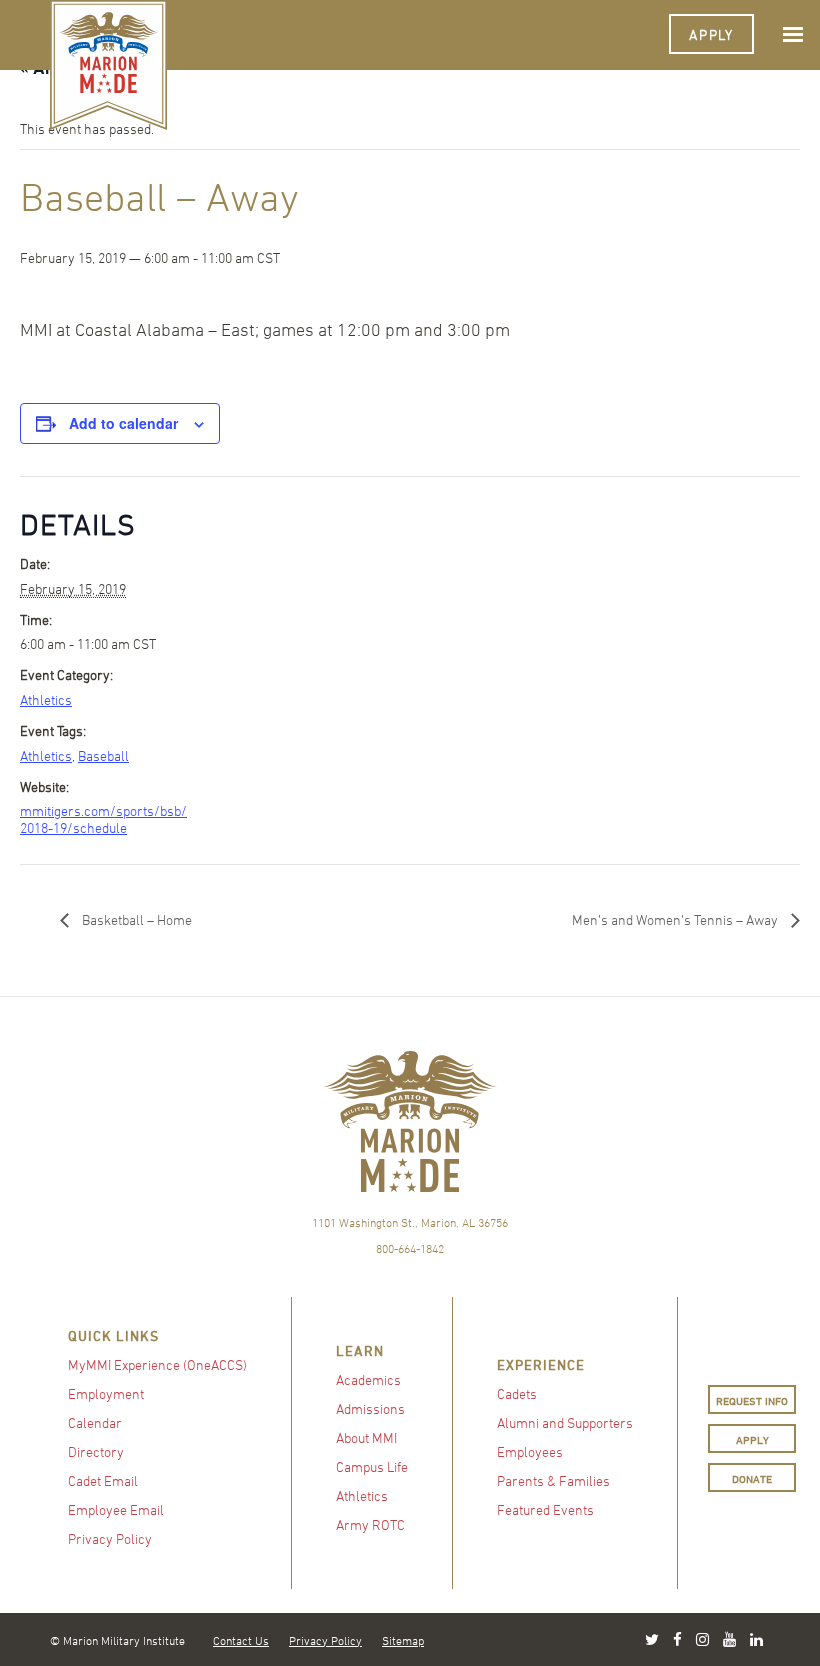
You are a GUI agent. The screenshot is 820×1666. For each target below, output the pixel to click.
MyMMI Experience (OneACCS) (157, 1364)
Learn (360, 1350)
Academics (368, 1379)
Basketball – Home (135, 919)
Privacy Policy (110, 1538)
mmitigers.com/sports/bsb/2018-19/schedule (103, 819)
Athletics (46, 699)
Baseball (103, 755)
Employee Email (116, 1509)
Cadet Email (103, 1480)
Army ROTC (370, 1524)
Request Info (752, 1400)
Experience (541, 1364)
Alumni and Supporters (565, 1422)
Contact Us (241, 1640)
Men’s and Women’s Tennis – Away (676, 919)
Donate (752, 1478)
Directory (96, 1451)
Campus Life (372, 1466)
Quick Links (113, 1335)
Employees (530, 1451)
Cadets (517, 1393)
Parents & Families (553, 1480)
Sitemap (403, 1640)
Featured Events (545, 1509)
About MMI (366, 1437)
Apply (711, 34)
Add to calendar (123, 423)
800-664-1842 (410, 1248)
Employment (106, 1393)
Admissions (370, 1408)
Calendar (95, 1422)
